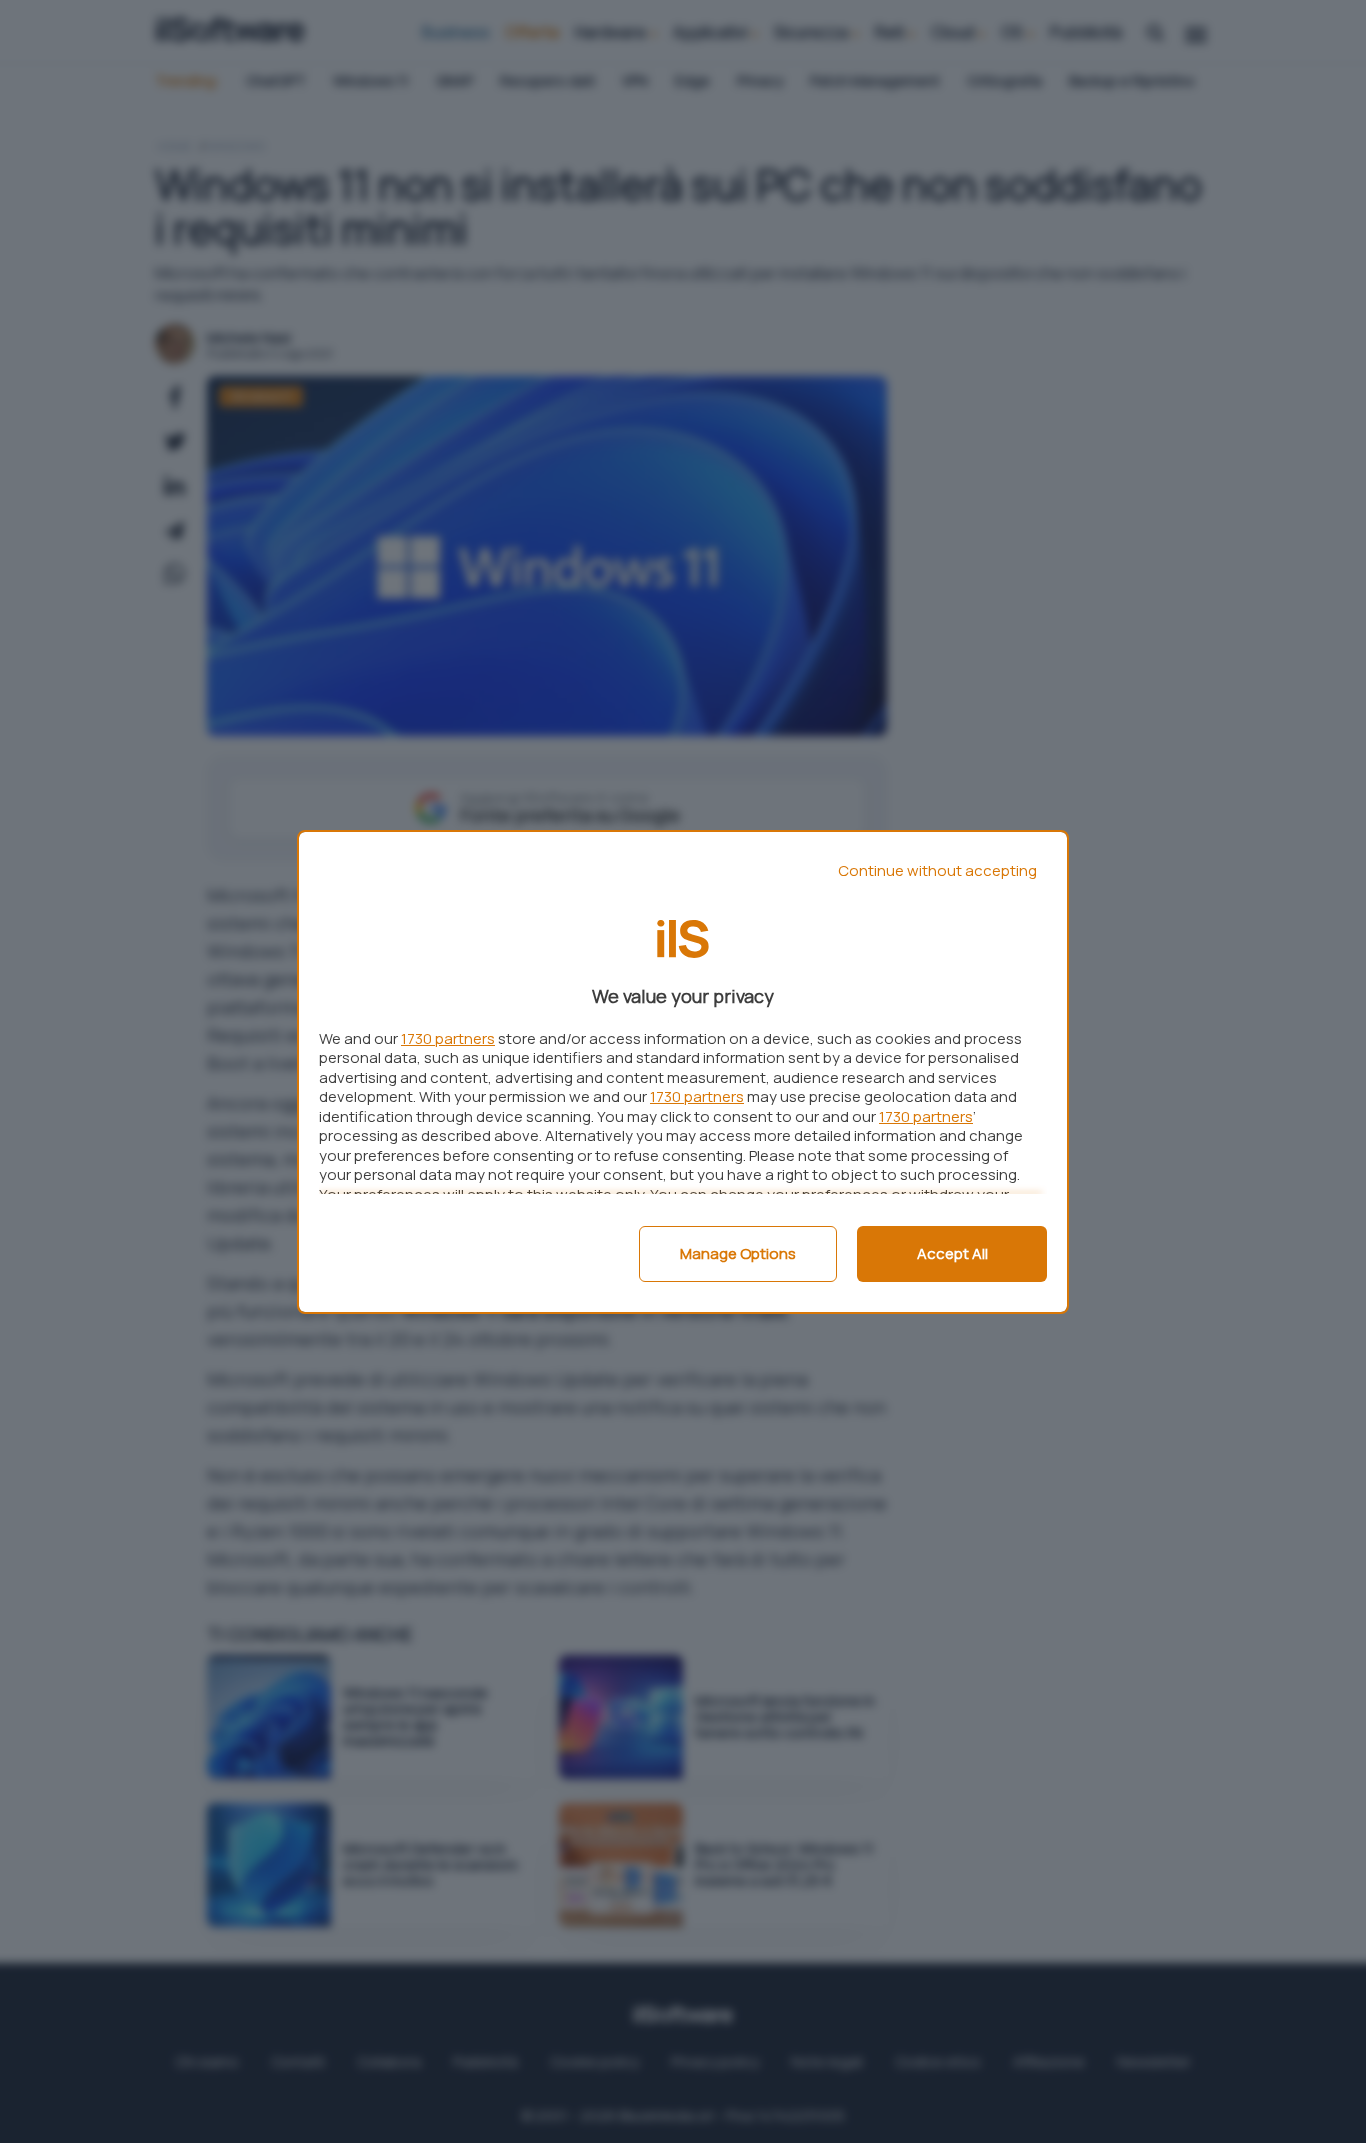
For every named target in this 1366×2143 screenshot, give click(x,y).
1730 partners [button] (448, 1038)
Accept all (952, 1253)
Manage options (738, 1253)
